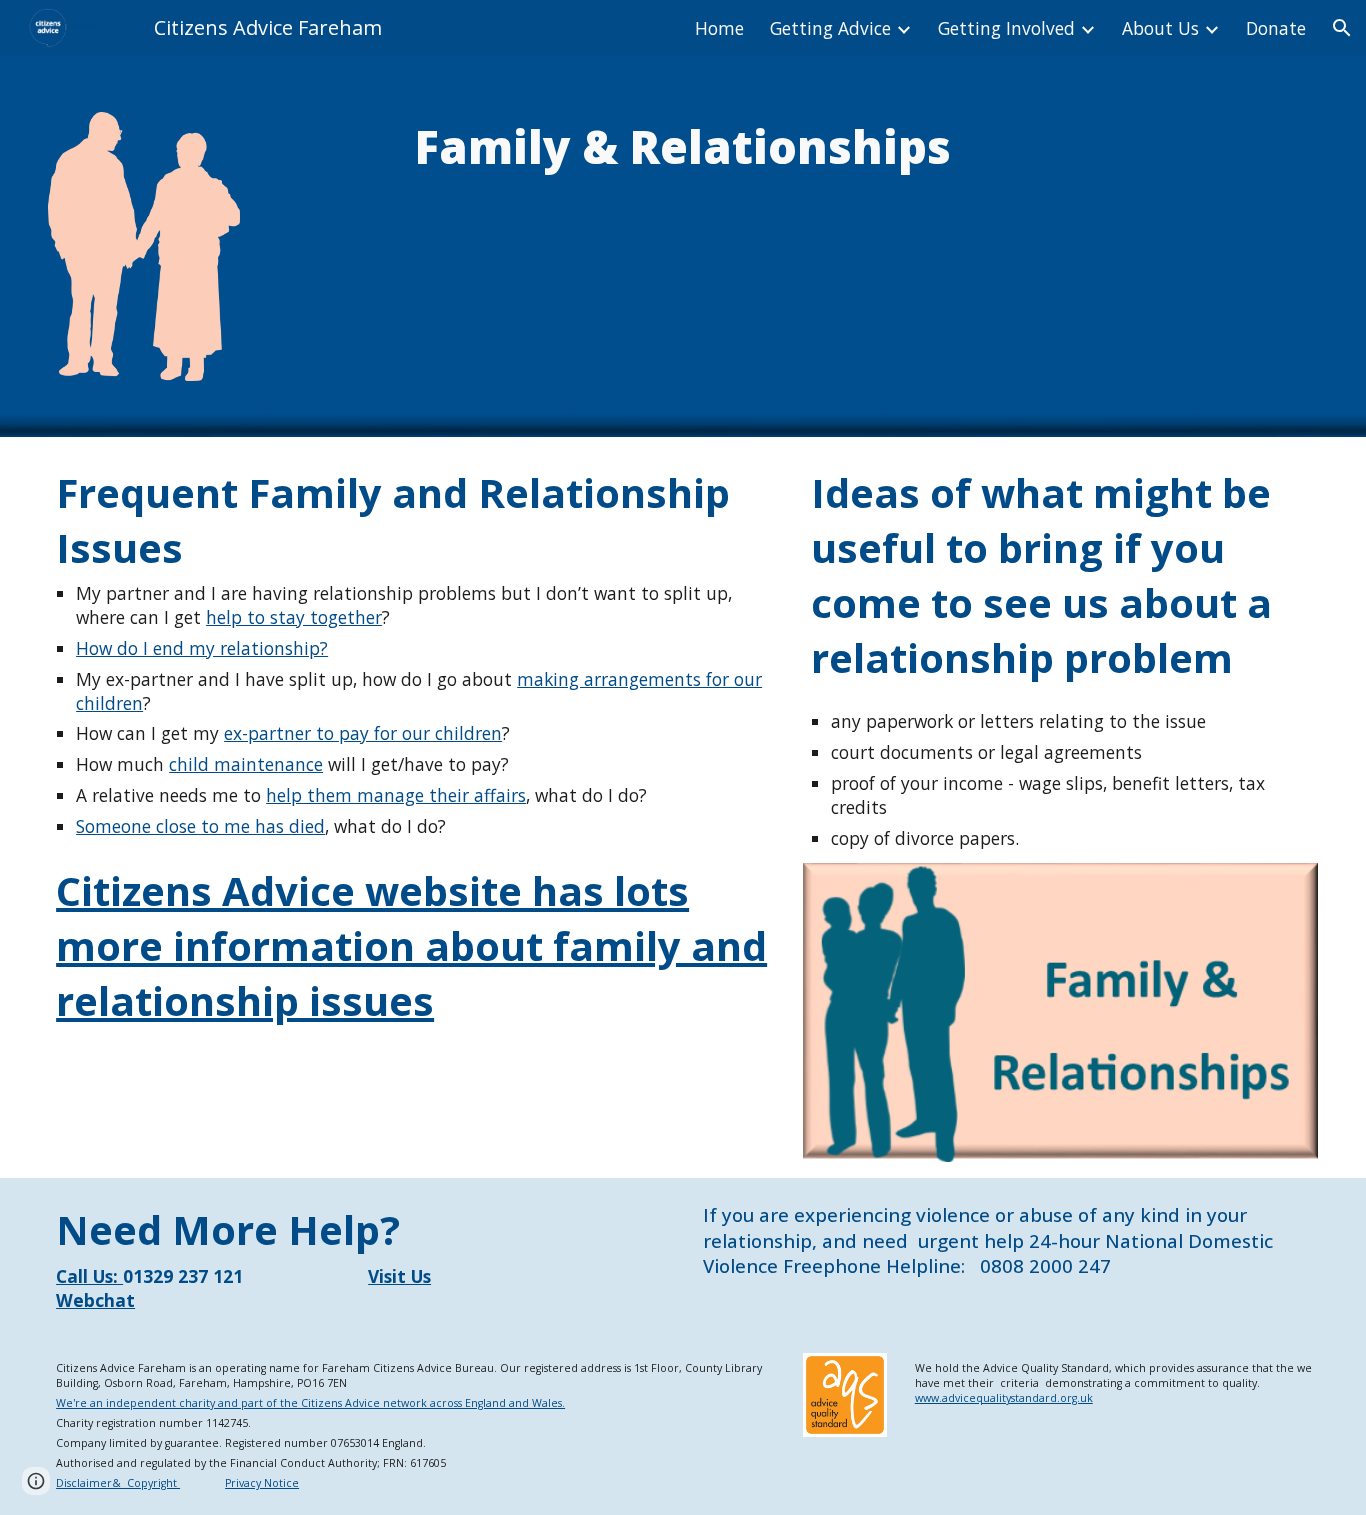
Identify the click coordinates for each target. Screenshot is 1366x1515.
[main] (683, 147)
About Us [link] (1160, 28)
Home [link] (719, 28)
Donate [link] (1276, 28)
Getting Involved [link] (1006, 28)
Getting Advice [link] (830, 28)
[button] (1342, 28)
